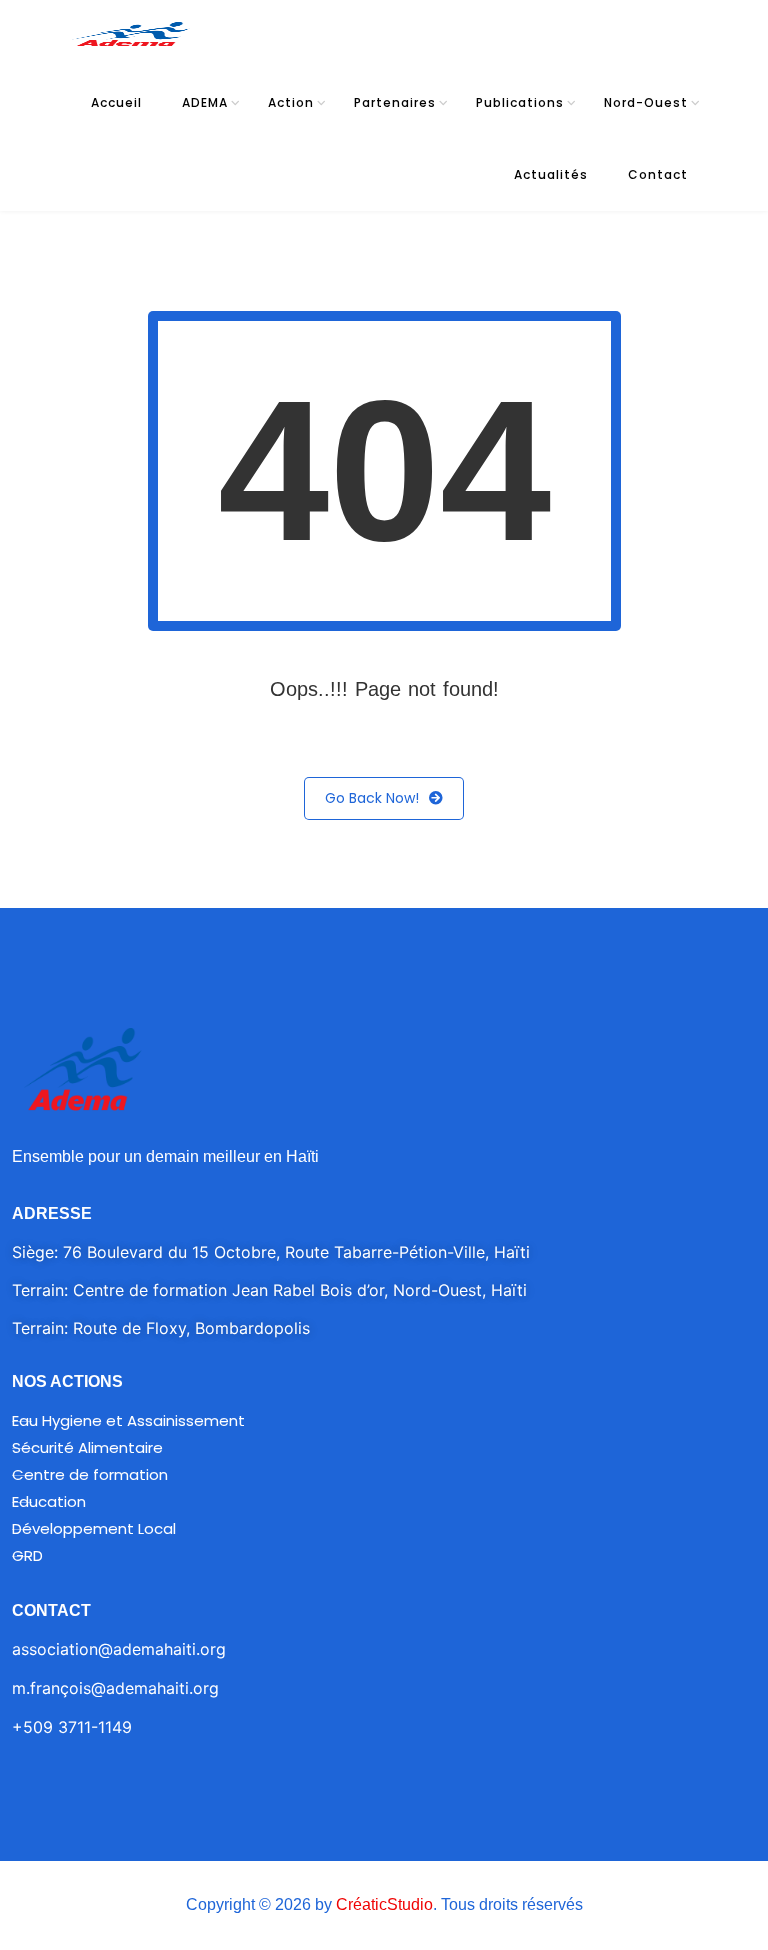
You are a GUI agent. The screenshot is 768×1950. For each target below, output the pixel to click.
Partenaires (395, 102)
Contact (658, 174)
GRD (27, 1555)
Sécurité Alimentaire (87, 1447)
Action (291, 102)
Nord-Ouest (646, 102)
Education (49, 1501)
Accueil (116, 102)
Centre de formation (90, 1474)
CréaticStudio (384, 1904)
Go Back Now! (372, 798)
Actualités (551, 174)
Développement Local (94, 1528)
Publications (520, 102)
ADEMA (205, 102)
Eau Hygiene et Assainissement (128, 1420)
